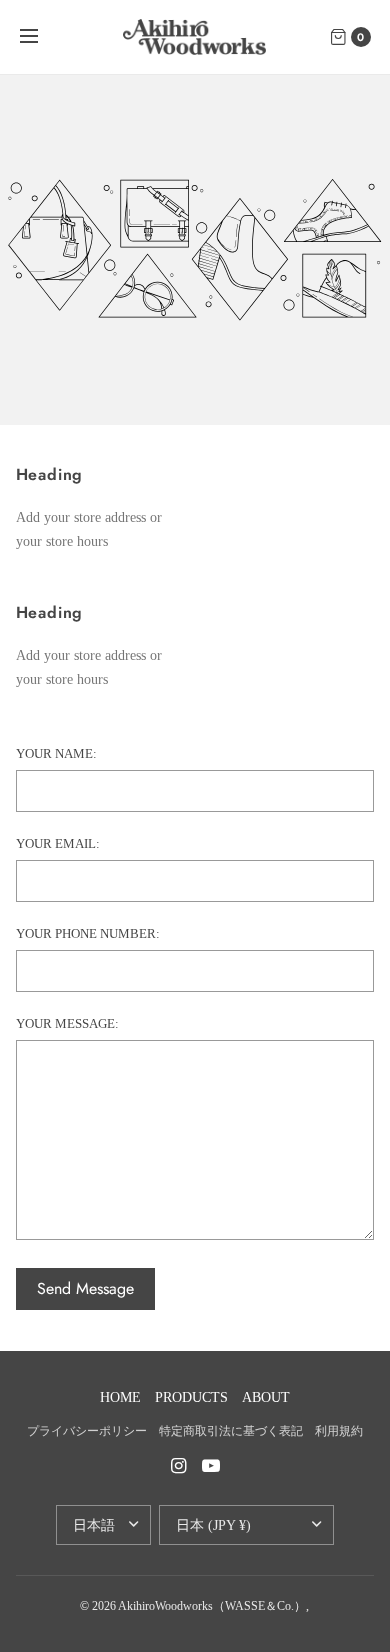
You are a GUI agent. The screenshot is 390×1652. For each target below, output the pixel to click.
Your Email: (58, 843)
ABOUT (266, 1397)
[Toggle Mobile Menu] (42, 37)
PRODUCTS (191, 1397)
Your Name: (56, 753)
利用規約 (339, 1431)
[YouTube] (211, 1466)
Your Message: (67, 1023)
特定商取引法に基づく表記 (231, 1431)
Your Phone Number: (88, 933)
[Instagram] (179, 1466)
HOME (120, 1397)
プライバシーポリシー (87, 1431)
